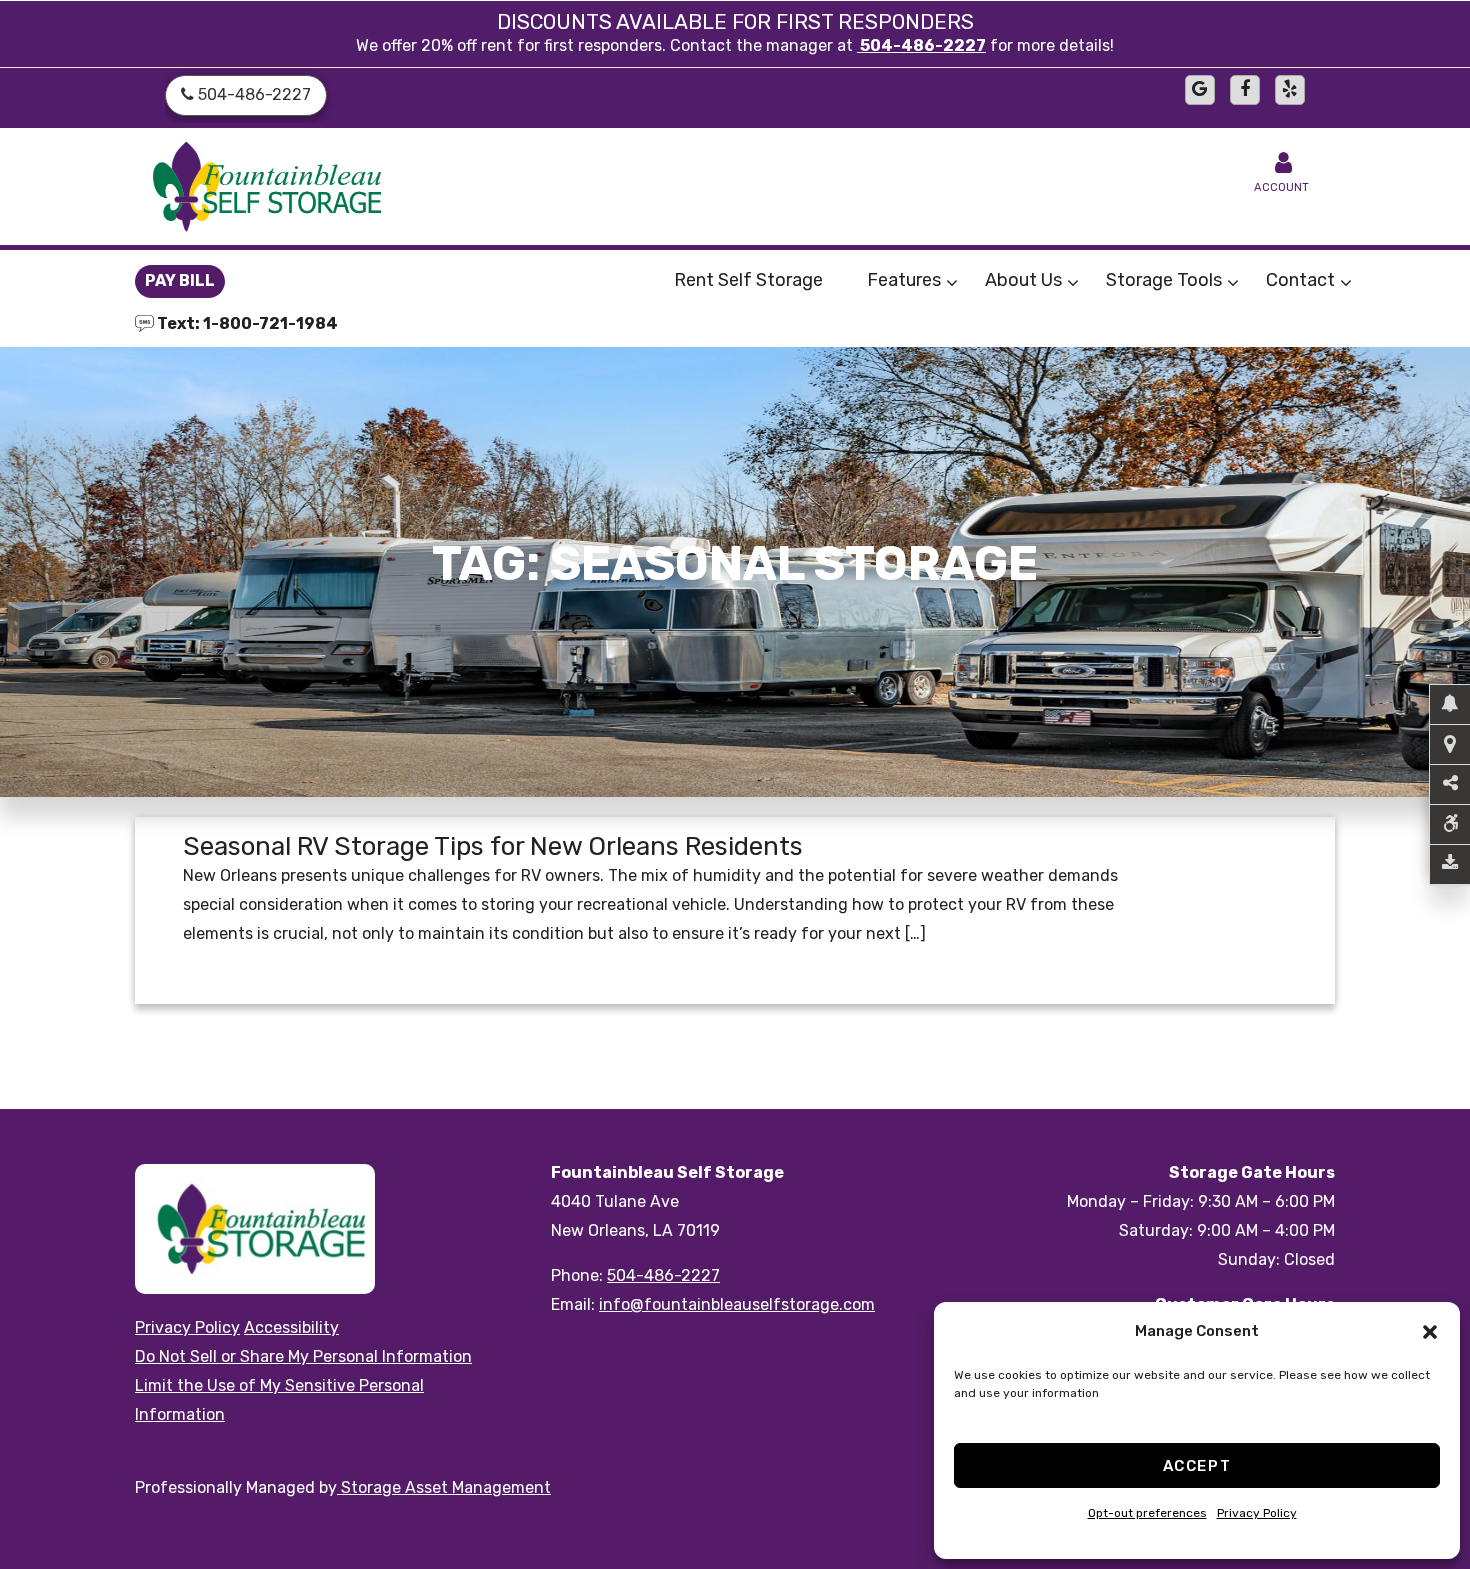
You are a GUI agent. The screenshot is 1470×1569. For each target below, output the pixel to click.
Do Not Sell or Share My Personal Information (303, 1356)
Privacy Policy (1257, 1513)
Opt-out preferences (1147, 1513)
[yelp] (1290, 90)
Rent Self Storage (748, 280)
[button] (1430, 1332)
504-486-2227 (921, 45)
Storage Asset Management (444, 1487)
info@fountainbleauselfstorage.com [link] (737, 1304)
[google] (1200, 90)
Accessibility (291, 1327)
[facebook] (1245, 90)
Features (904, 280)
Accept (1197, 1466)
